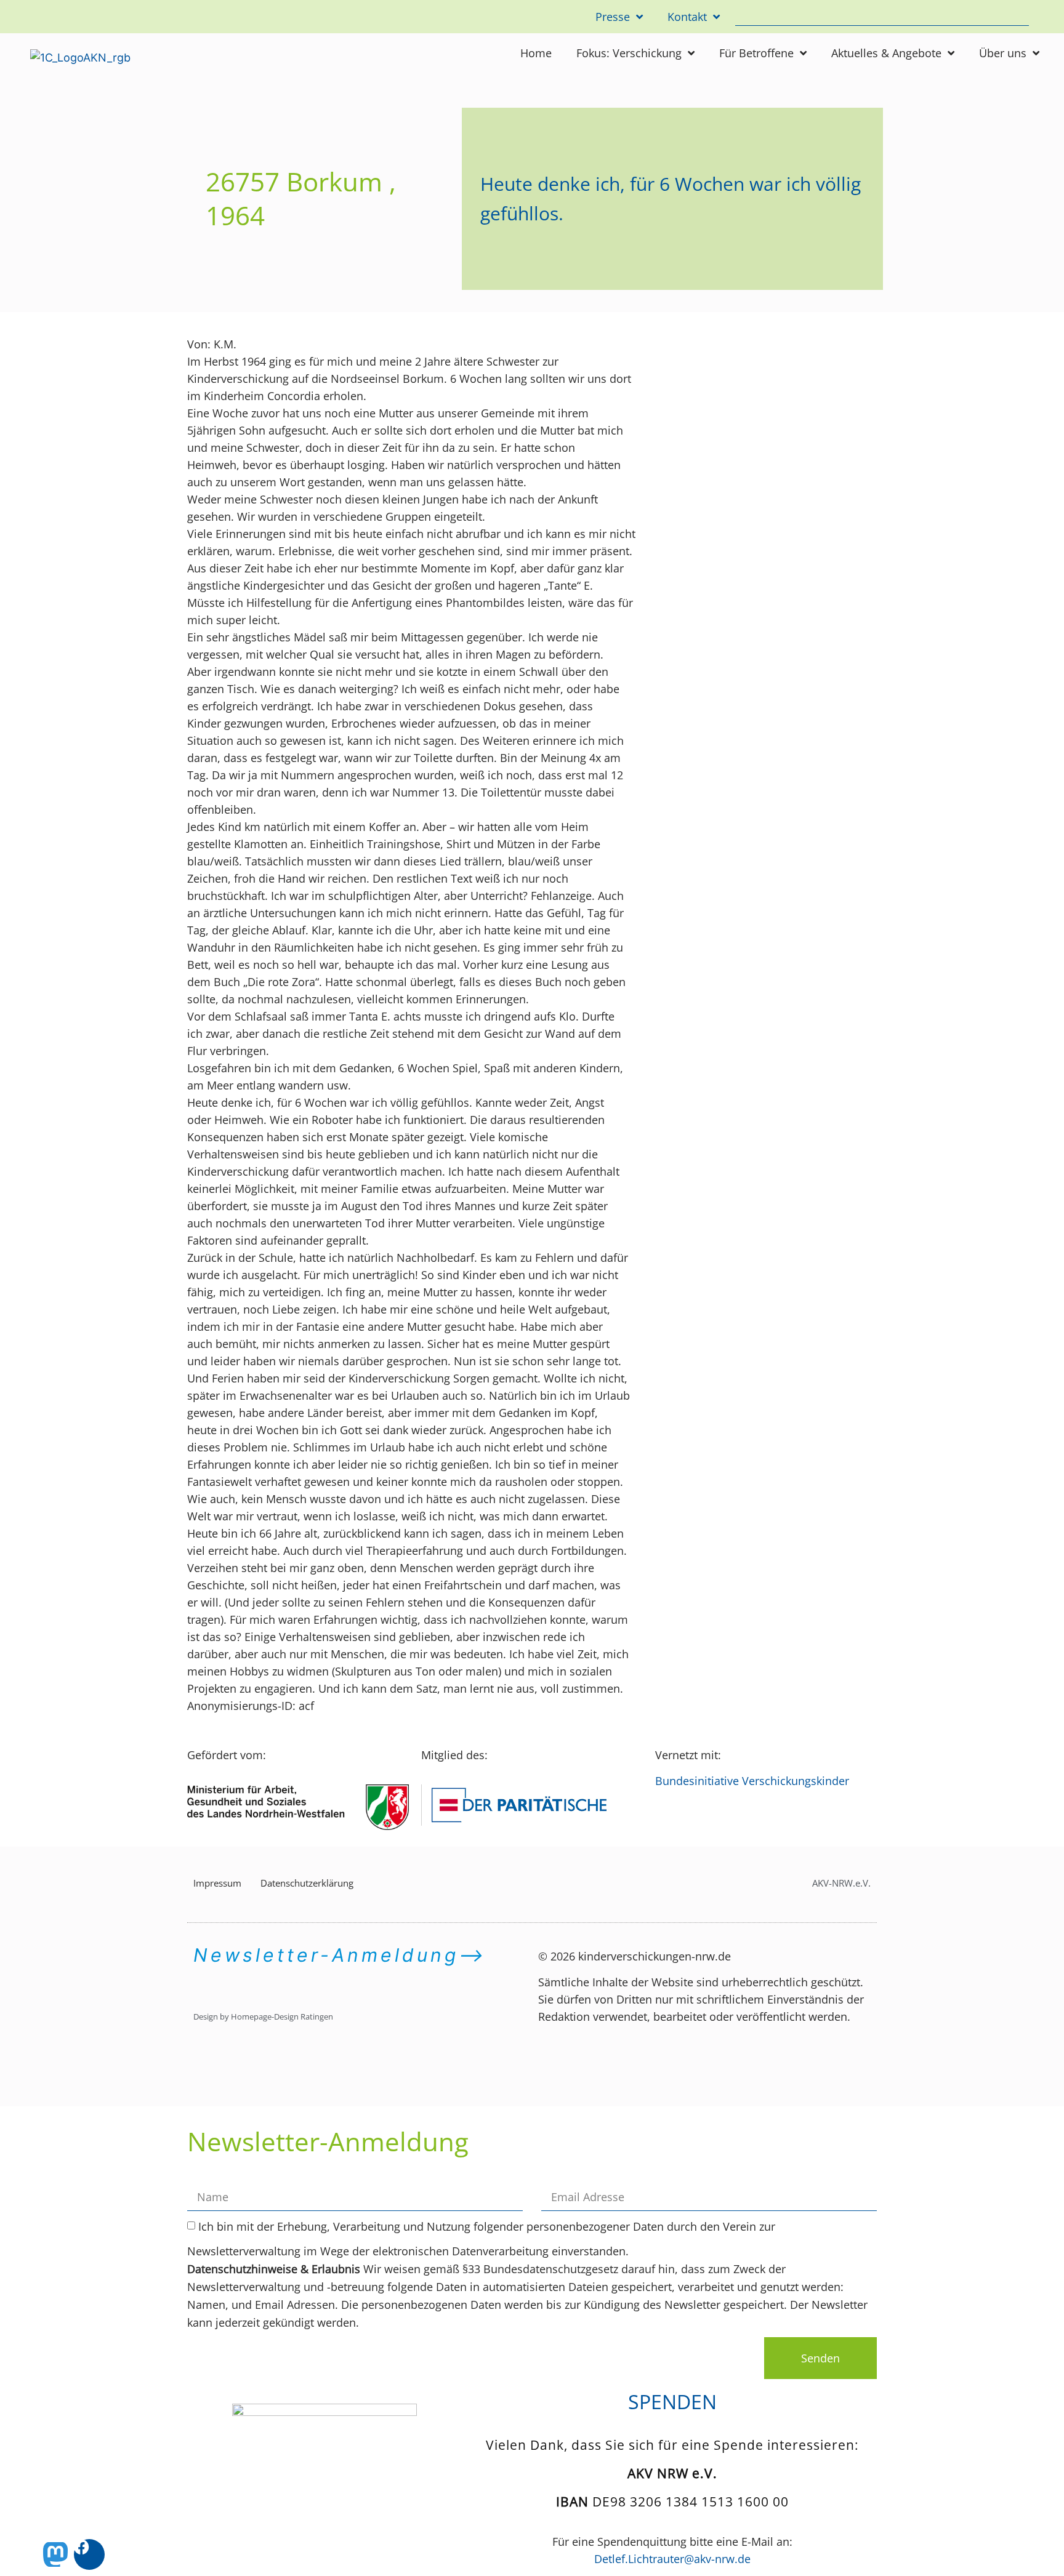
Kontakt (687, 17)
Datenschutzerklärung (307, 1883)
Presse (613, 17)
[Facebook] (89, 2554)
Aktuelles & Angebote (886, 53)
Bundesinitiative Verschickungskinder (752, 1781)
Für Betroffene (756, 53)
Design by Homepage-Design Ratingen (263, 2016)
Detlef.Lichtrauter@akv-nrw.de (672, 2559)
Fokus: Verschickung (629, 53)
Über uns (1003, 53)
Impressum (217, 1883)
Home (536, 53)
